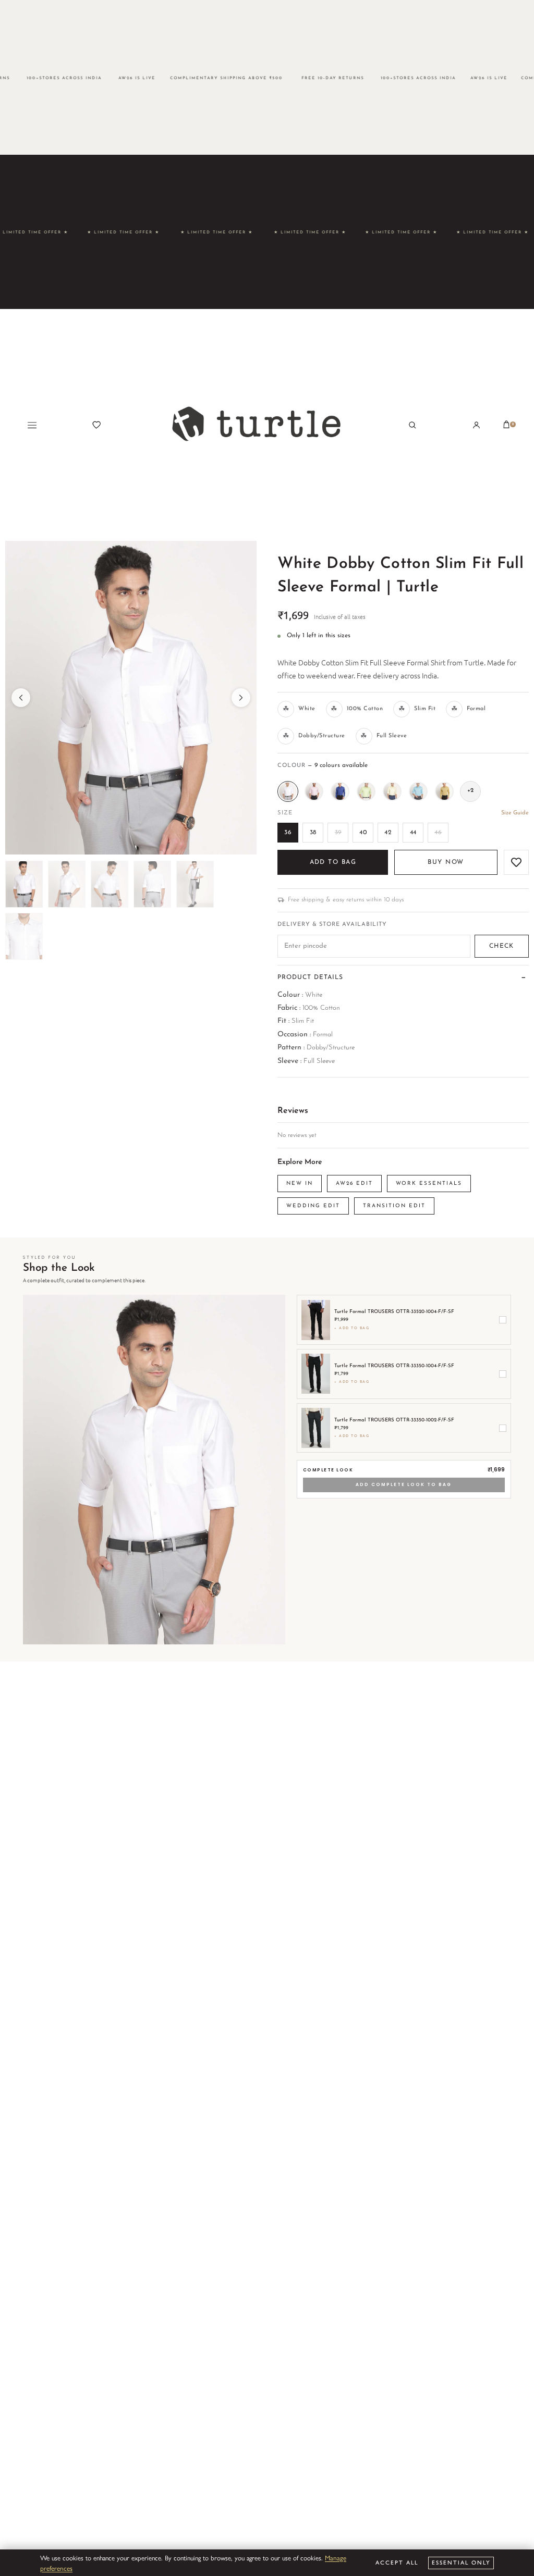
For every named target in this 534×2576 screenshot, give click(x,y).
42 (388, 833)
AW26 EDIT (354, 1184)
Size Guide (515, 813)
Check (502, 946)
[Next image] (241, 698)
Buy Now (446, 862)
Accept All (397, 2562)
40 (363, 833)
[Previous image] (21, 698)
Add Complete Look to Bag (404, 1484)
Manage (336, 2558)
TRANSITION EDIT (394, 1206)
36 (288, 833)
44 (413, 833)
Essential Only (461, 2562)
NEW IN (300, 1184)
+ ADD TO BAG (352, 1328)
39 (338, 833)
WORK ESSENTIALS (429, 1184)
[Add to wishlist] (516, 862)
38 (313, 833)
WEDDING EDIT (313, 1206)
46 (438, 833)
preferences (56, 2568)
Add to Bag (333, 862)
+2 (470, 791)
